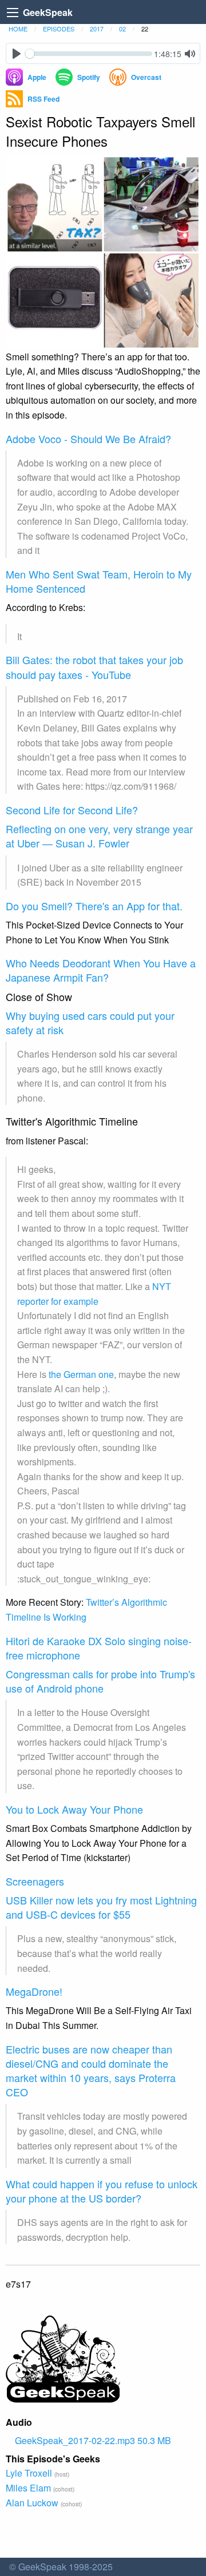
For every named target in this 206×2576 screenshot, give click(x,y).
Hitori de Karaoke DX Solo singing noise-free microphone (99, 1648)
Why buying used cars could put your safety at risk (90, 1022)
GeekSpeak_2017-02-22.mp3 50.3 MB (93, 2440)
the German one (81, 1374)
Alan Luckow (32, 2503)
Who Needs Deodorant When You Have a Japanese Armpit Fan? (101, 970)
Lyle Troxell (29, 2473)
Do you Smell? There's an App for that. (94, 906)
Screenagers (35, 1881)
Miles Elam (28, 2488)
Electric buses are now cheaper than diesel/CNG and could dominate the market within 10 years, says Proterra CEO (91, 2071)
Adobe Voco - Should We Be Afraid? (88, 439)
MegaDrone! (34, 1991)
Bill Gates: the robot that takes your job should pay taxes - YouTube (94, 667)
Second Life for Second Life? (72, 810)
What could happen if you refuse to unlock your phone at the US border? (102, 2191)
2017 (97, 29)
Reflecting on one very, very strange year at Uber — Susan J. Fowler (99, 836)
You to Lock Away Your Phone (74, 1809)
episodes (59, 29)
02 (122, 29)
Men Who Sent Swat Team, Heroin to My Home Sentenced (99, 581)
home (18, 29)
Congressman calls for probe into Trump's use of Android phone (100, 1681)
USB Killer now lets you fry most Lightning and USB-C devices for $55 (101, 1907)
